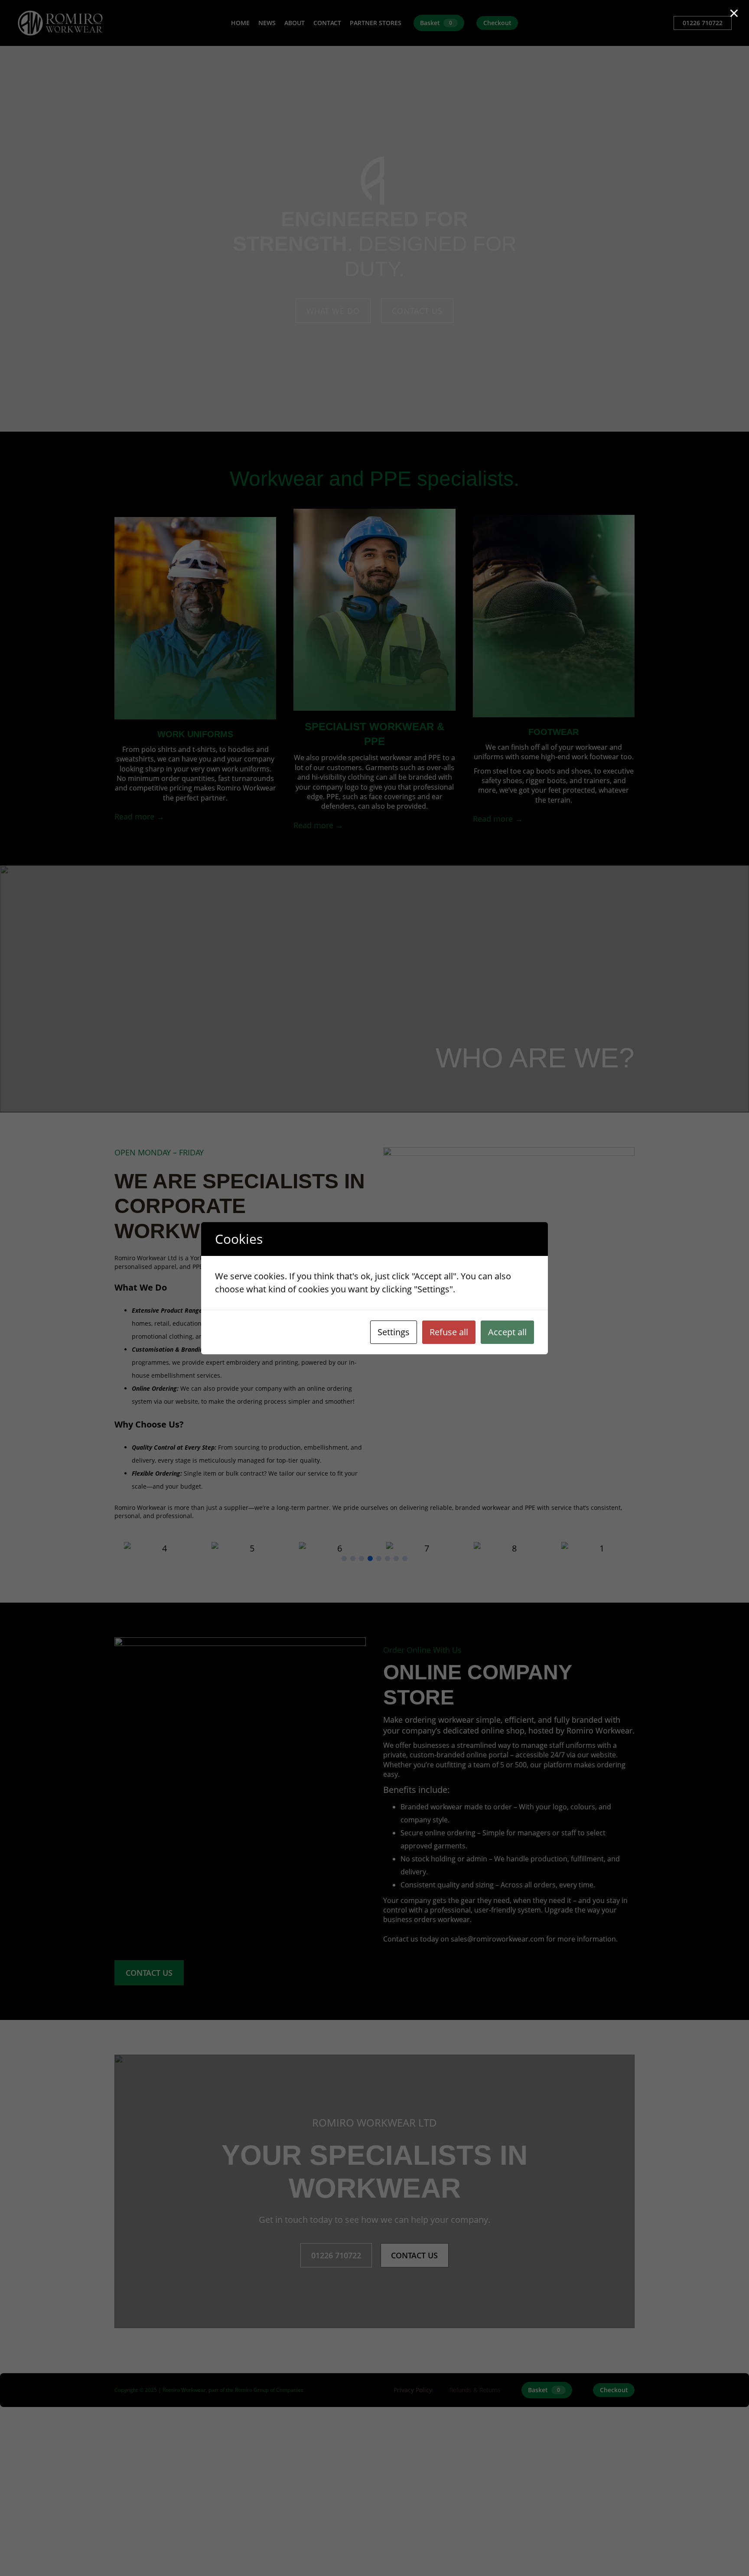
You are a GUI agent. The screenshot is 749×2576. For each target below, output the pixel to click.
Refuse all (449, 1332)
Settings (394, 1332)
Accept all (507, 1332)
